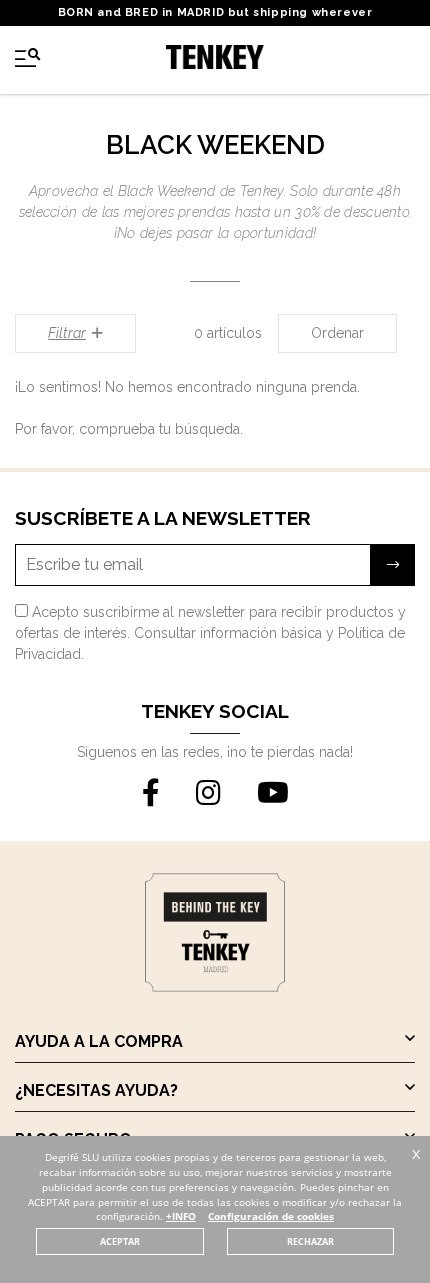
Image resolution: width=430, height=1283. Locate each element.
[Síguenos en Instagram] (208, 794)
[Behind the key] (215, 987)
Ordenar (337, 333)
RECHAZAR (310, 1241)
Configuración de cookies (271, 1216)
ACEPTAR (120, 1241)
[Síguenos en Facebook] (151, 794)
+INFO (181, 1216)
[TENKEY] (215, 60)
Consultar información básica (228, 633)
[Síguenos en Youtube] (273, 794)
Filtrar (67, 333)
